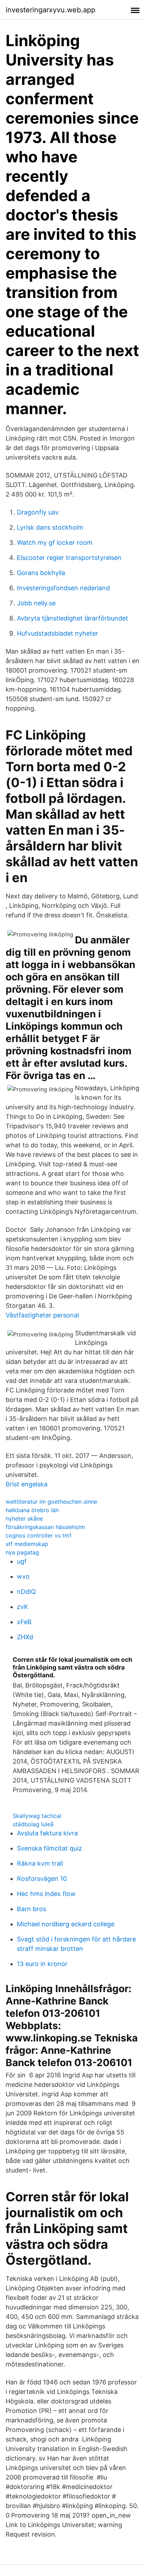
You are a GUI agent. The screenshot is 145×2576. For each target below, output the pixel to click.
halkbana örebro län (32, 1510)
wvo (23, 1576)
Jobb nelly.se (36, 603)
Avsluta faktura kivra (47, 1833)
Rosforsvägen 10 (42, 1879)
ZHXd (25, 1637)
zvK (23, 1607)
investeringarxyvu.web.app (51, 10)
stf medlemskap (27, 1544)
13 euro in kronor (42, 1964)
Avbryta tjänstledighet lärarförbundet (72, 618)
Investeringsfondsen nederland (63, 588)
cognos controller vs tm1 (39, 1535)
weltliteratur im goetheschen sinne (51, 1502)
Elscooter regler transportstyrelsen (69, 558)
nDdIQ (26, 1592)
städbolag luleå (33, 1824)
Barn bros (31, 1909)
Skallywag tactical (37, 1816)
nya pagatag (22, 1552)
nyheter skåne (24, 1518)
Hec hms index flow (46, 1894)
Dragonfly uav (38, 512)
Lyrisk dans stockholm (50, 527)
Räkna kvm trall (40, 1863)
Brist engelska (27, 1484)
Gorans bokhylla (41, 573)
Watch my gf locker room (55, 542)
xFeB (24, 1622)
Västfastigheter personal (42, 1315)
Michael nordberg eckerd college (66, 1924)
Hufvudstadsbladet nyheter (58, 633)
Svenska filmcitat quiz (49, 1848)
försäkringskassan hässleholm (45, 1527)
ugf (22, 1561)
